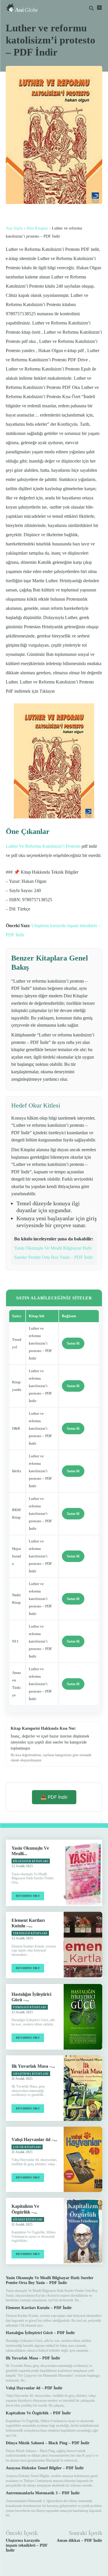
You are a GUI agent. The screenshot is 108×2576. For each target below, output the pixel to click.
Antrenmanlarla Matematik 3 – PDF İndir (43, 2493)
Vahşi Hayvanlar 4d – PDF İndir (34, 2388)
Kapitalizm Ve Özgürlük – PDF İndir (38, 2413)
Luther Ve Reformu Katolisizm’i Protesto (43, 846)
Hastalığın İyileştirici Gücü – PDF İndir (40, 2333)
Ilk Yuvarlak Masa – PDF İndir (33, 2358)
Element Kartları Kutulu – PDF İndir (39, 2308)
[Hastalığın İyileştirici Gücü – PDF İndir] (83, 2017)
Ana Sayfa (14, 228)
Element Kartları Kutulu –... (28, 1923)
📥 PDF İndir (54, 1797)
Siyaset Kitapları (28, 2220)
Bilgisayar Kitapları (31, 1861)
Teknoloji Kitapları (30, 1933)
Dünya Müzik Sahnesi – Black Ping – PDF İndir (48, 2443)
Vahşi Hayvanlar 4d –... (34, 2139)
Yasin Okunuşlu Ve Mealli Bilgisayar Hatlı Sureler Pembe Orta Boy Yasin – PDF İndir (50, 2280)
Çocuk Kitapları (27, 2147)
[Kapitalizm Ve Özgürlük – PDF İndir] (83, 2231)
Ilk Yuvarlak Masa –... (33, 2066)
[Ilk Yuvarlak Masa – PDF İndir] (83, 2088)
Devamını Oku (28, 1896)
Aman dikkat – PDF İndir (79, 2540)
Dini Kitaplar (37, 228)
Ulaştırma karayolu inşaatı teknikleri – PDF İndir (27, 2545)
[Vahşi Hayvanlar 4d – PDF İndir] (83, 2159)
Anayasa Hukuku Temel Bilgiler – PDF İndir (45, 2468)
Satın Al (73, 1343)
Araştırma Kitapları (31, 2074)
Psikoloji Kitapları (30, 2007)
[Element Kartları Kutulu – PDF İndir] (83, 1945)
